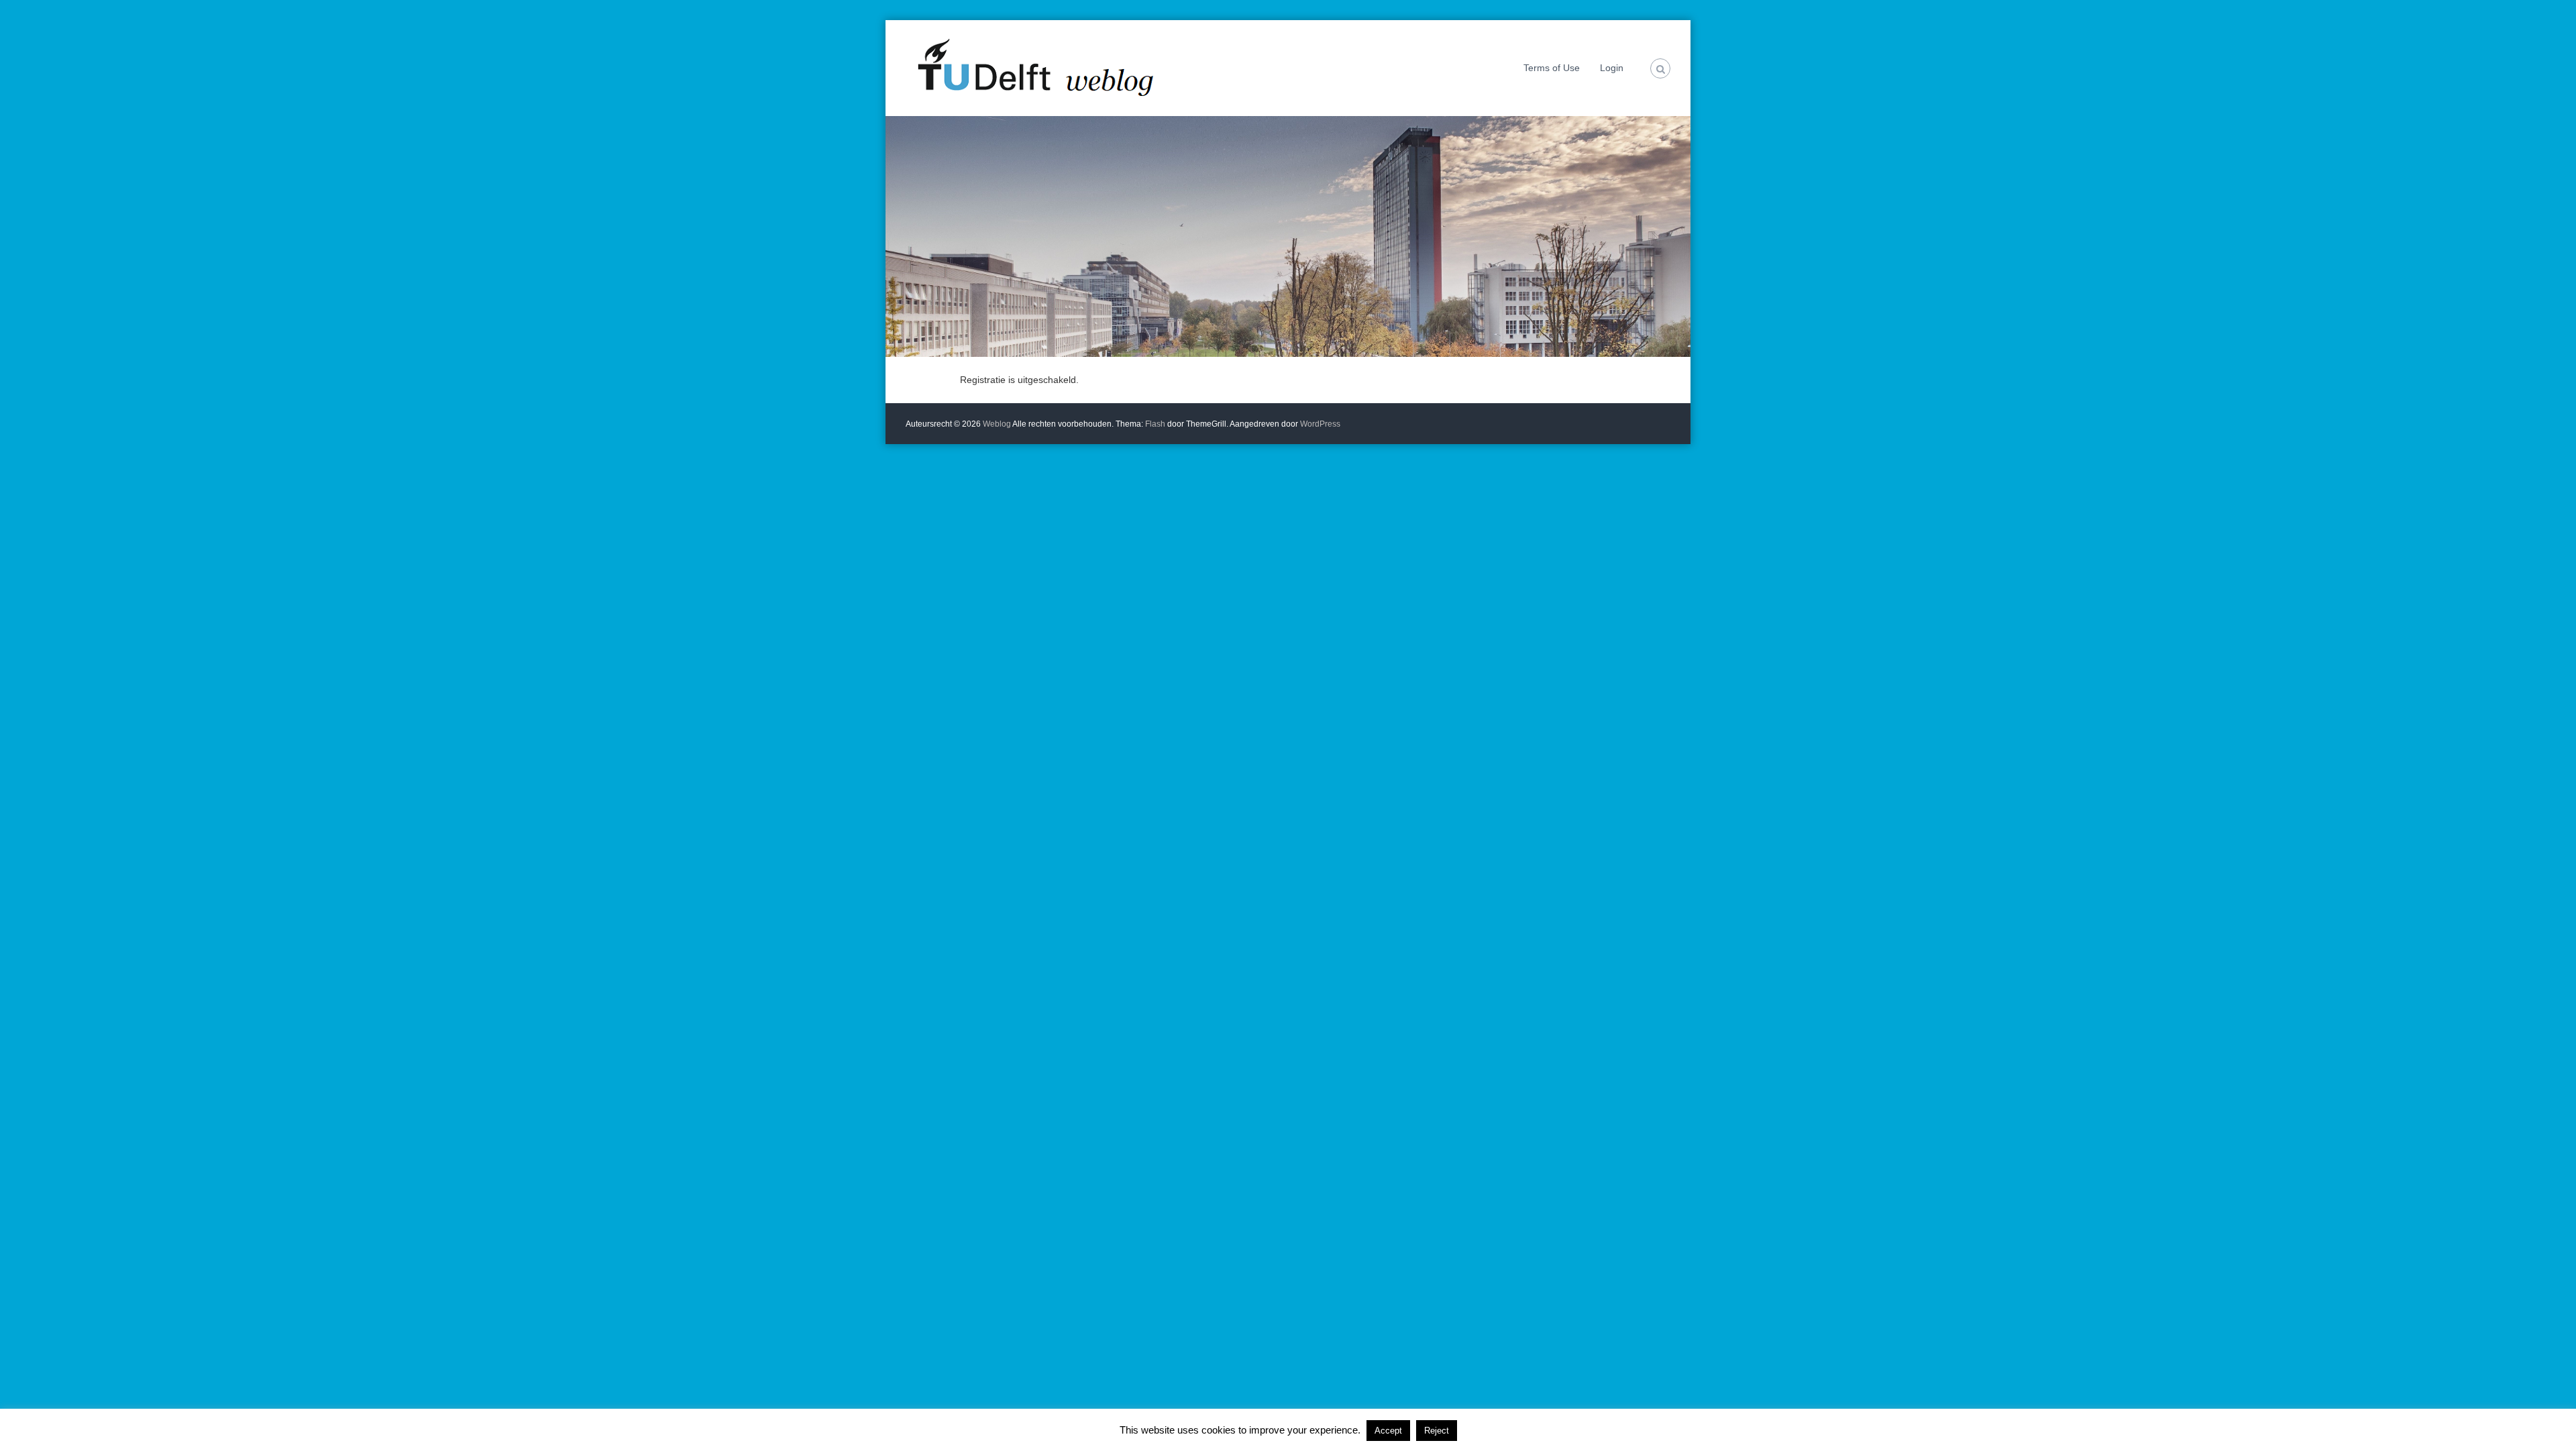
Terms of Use (1552, 68)
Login (1612, 68)
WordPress (1320, 424)
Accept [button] (1388, 1431)
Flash (1155, 424)
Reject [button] (1437, 1431)
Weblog (998, 424)
